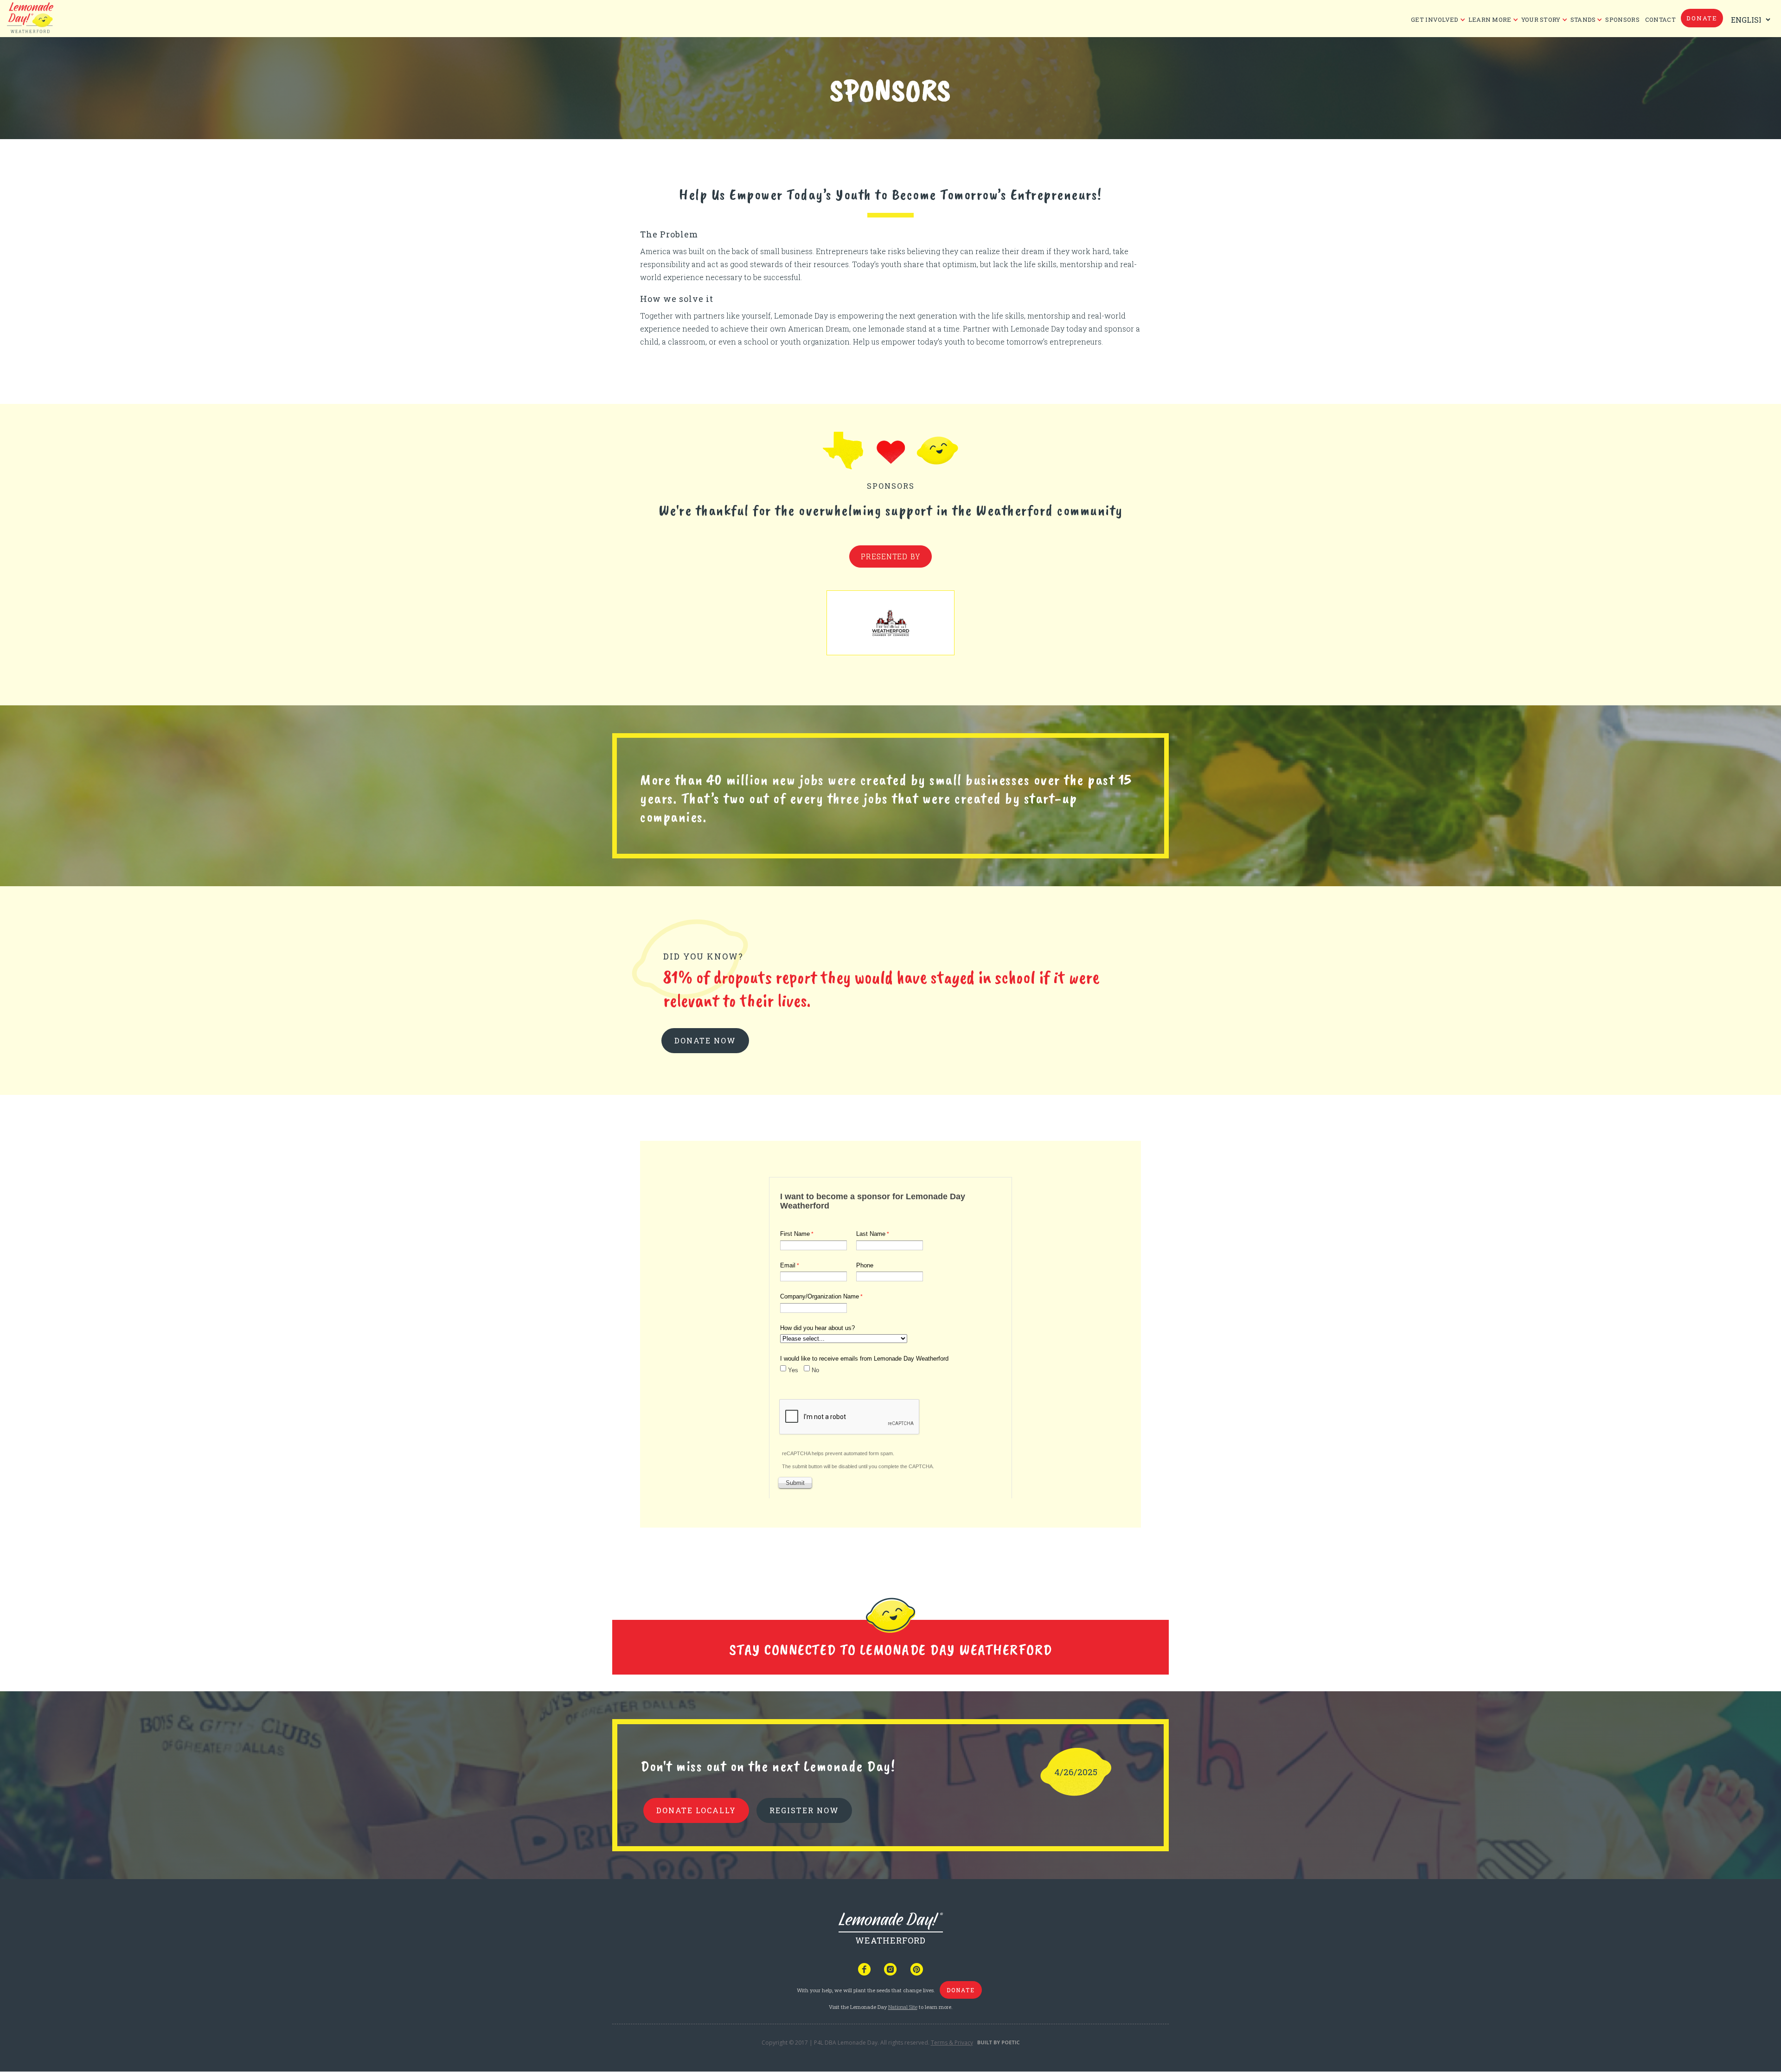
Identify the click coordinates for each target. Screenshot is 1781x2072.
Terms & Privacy (952, 2043)
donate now (705, 1040)
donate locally (696, 1810)
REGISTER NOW (804, 1810)
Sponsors (1622, 19)
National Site (903, 2007)
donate (1702, 18)
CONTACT (1660, 19)
